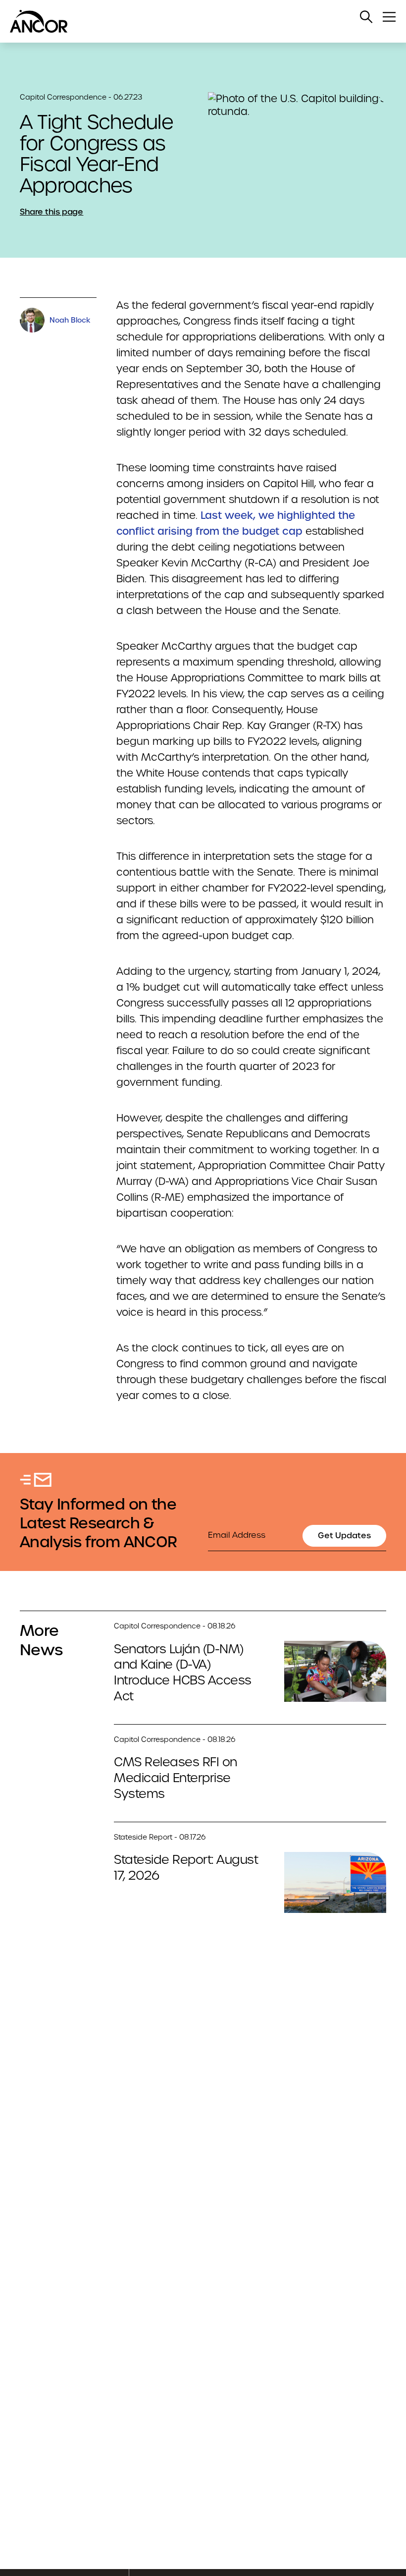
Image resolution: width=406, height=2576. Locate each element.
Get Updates (344, 1536)
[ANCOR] (193, 21)
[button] (366, 17)
